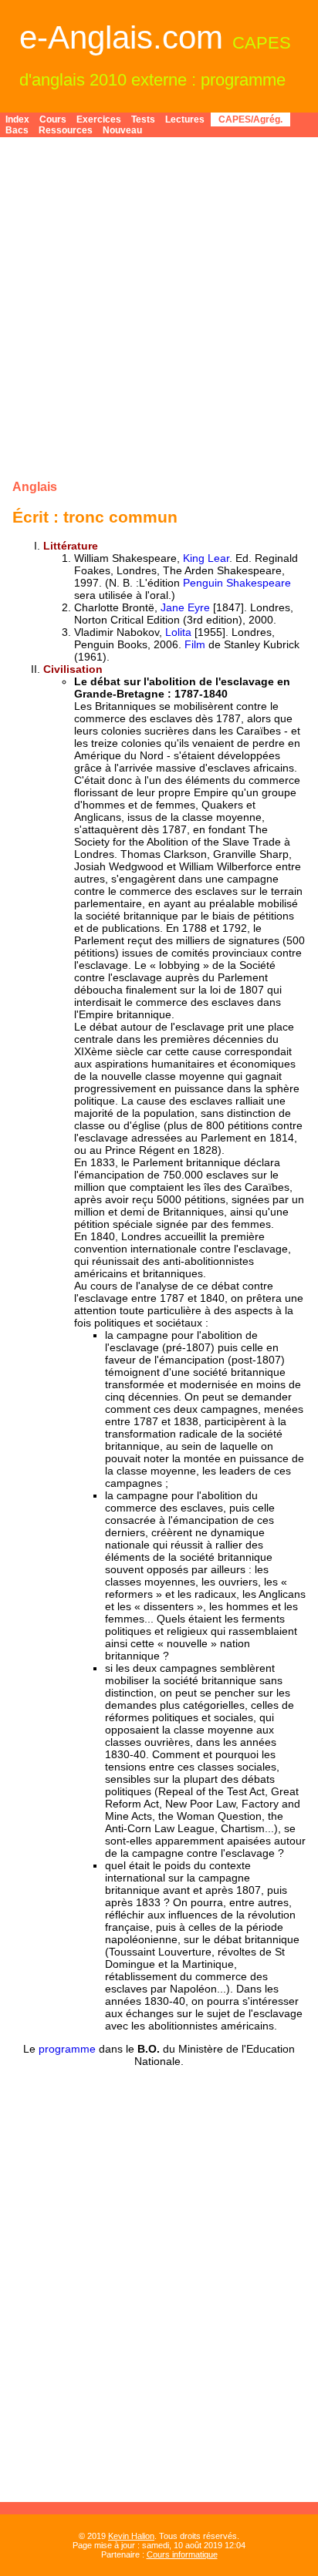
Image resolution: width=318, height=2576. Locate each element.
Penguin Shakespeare (237, 583)
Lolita (178, 632)
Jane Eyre (185, 607)
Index (17, 119)
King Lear (206, 558)
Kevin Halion (131, 2536)
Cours (53, 119)
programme (67, 2049)
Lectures (185, 119)
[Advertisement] (159, 308)
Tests (143, 119)
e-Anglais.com (121, 37)
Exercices (99, 119)
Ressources (66, 130)
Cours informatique (182, 2554)
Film (195, 644)
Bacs (17, 130)
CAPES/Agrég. (250, 119)
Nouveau (122, 130)
